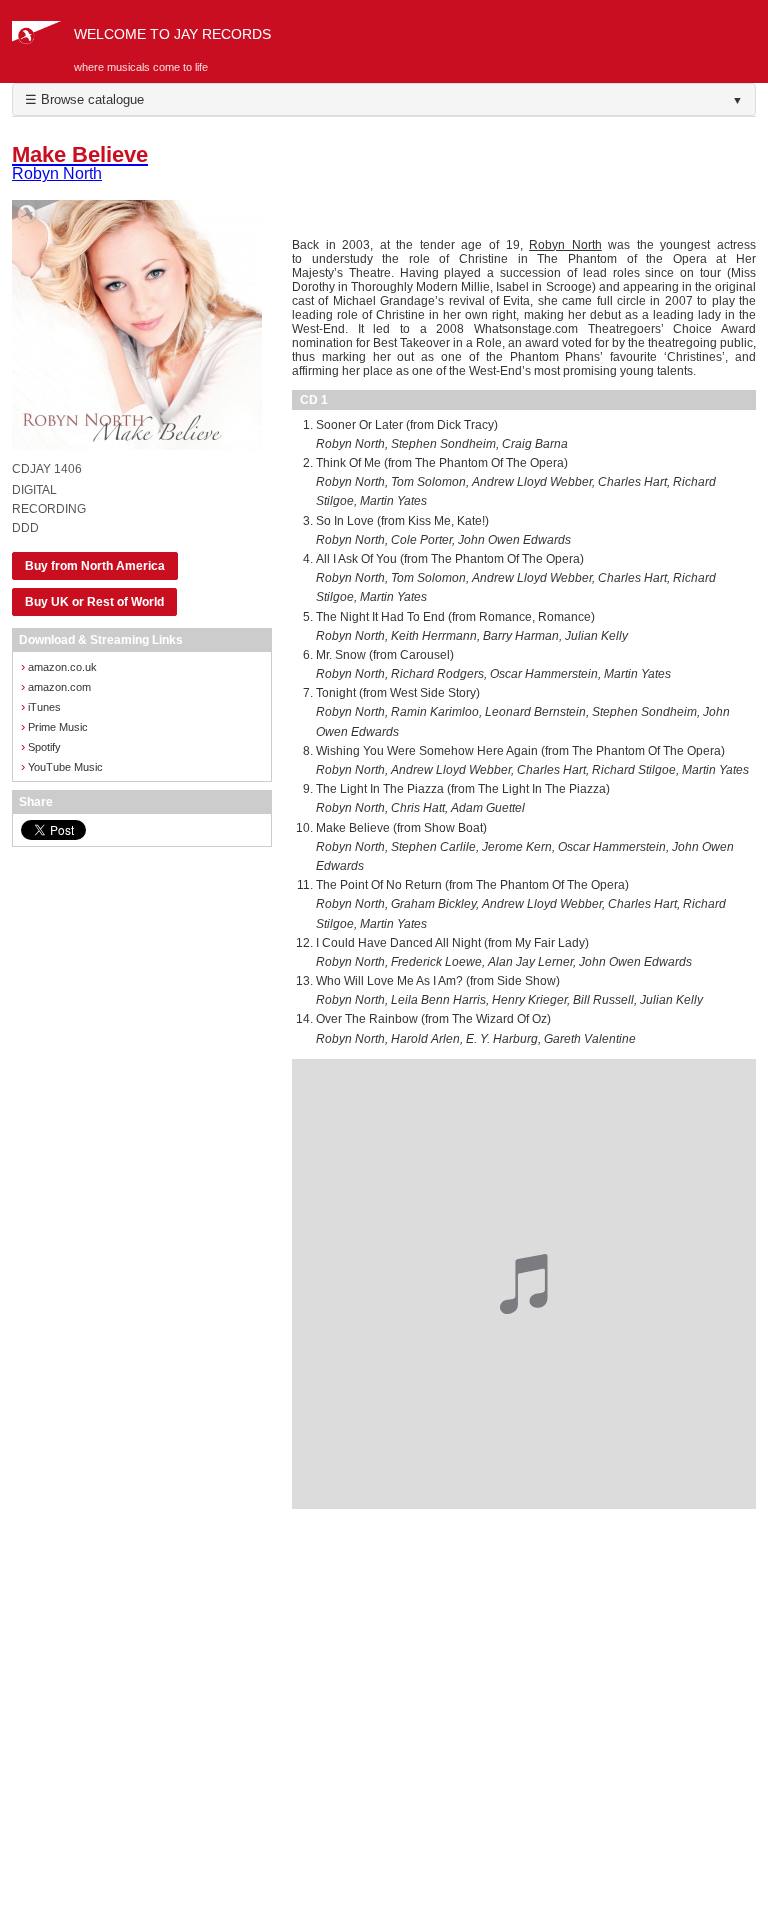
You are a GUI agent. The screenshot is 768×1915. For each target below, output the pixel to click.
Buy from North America (95, 566)
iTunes (41, 706)
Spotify (41, 746)
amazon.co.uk (59, 666)
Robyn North (565, 245)
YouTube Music (62, 766)
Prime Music (54, 726)
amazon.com (56, 686)
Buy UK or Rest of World (94, 602)
